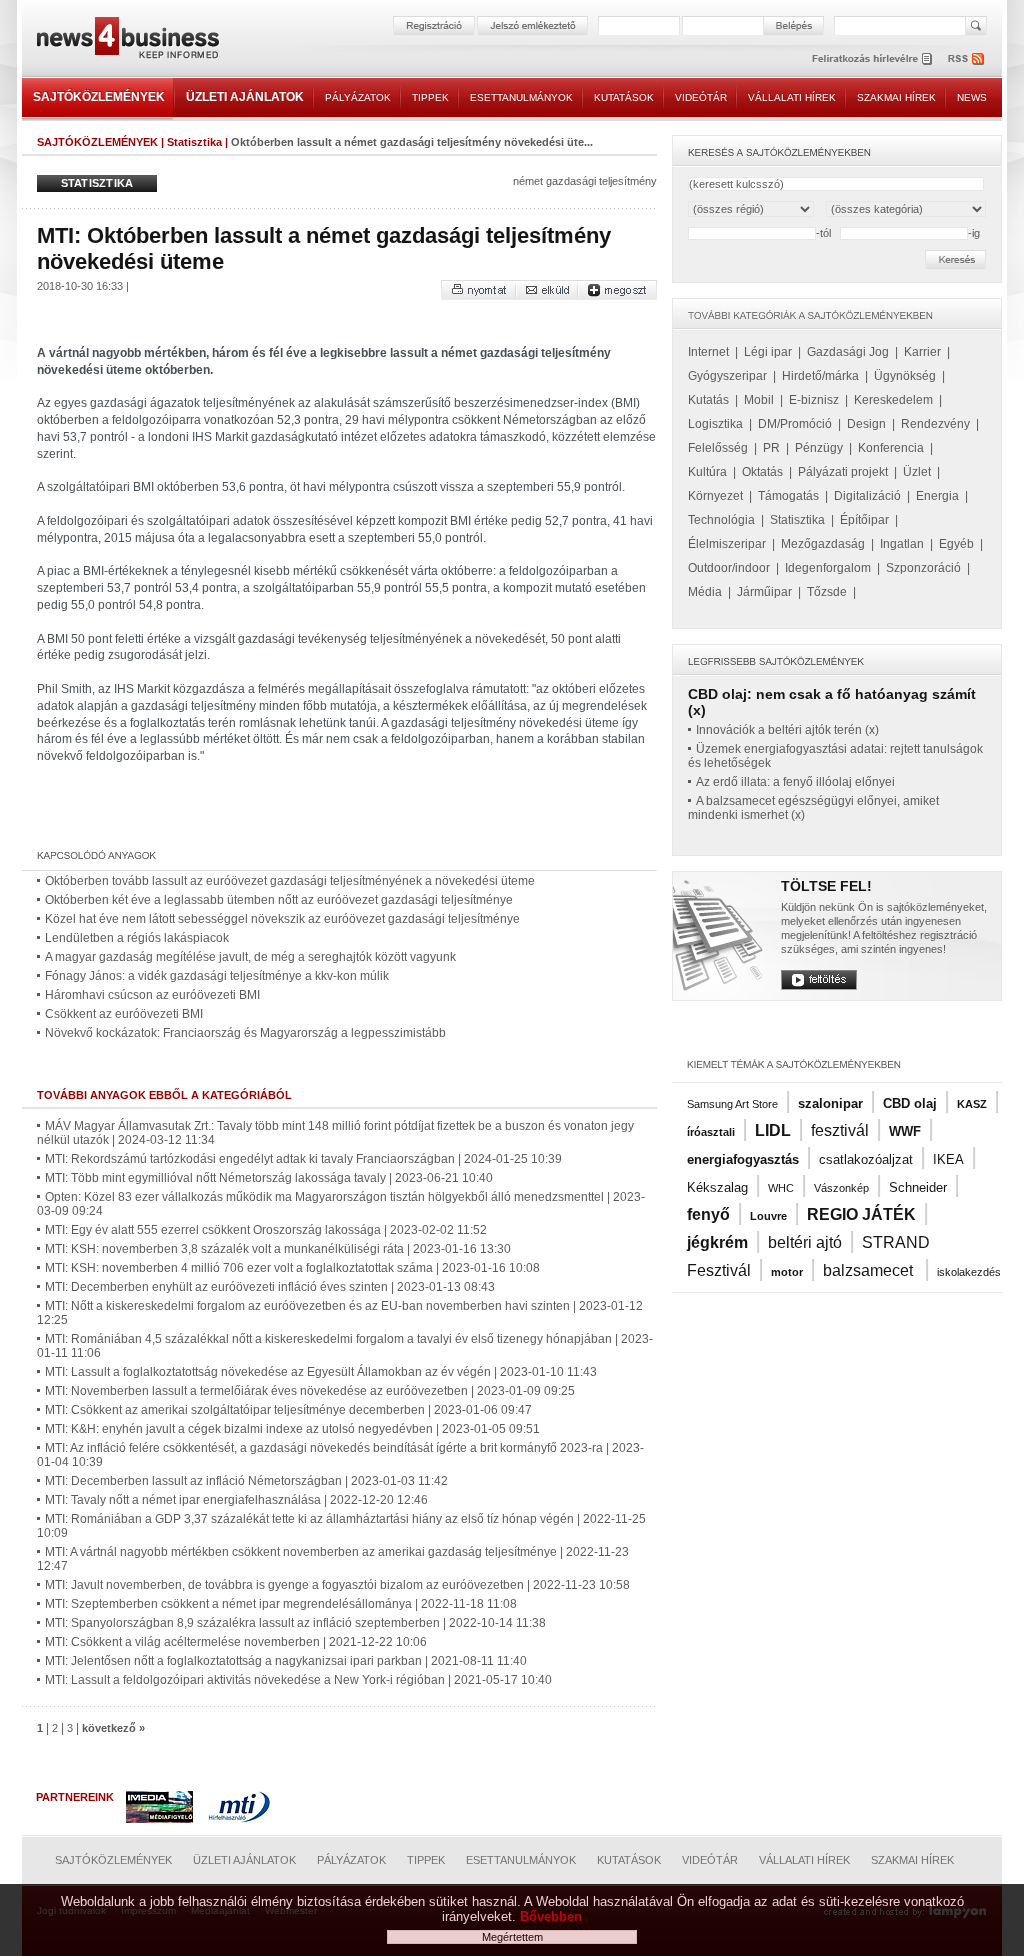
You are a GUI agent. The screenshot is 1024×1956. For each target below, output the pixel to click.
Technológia (721, 520)
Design (866, 424)
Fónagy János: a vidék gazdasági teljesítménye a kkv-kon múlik (217, 976)
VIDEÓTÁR (701, 97)
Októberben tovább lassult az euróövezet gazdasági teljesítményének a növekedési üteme (290, 881)
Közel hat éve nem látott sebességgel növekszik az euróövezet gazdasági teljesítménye (282, 919)
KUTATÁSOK (624, 97)
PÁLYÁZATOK (358, 97)
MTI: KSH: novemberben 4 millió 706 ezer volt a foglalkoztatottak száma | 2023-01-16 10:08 (292, 1268)
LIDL (773, 1130)
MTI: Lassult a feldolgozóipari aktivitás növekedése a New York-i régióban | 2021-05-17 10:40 (298, 1680)
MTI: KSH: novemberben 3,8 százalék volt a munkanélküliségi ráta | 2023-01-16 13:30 (278, 1249)
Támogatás (788, 496)
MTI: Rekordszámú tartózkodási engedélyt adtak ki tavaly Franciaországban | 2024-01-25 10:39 (303, 1159)
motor (787, 1272)
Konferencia (891, 448)
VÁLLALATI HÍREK (792, 97)
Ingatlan (902, 544)
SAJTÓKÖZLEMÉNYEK (99, 97)
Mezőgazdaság (823, 544)
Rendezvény (935, 424)
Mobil (759, 400)
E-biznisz (814, 400)
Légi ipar (768, 352)
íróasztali (711, 1132)
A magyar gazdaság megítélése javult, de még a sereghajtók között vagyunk (250, 957)
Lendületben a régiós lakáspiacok (137, 938)
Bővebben (551, 1916)
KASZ (972, 1104)
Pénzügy (819, 448)
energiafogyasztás (743, 1159)
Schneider (918, 1187)
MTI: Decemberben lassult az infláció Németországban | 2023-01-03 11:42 (246, 1481)
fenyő (708, 1214)
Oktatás (762, 472)
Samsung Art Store (732, 1104)
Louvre (768, 1216)
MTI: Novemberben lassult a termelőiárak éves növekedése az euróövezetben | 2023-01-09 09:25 (310, 1391)
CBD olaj (910, 1103)
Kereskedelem (893, 400)
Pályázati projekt (843, 472)
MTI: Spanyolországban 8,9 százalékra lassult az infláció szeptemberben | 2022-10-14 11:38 (295, 1623)
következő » (113, 1728)
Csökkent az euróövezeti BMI (124, 1014)
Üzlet (917, 472)
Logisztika (715, 424)
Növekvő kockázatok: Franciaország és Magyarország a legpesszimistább (245, 1033)
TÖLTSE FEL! (826, 886)
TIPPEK (430, 97)
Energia (937, 496)
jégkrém (717, 1242)
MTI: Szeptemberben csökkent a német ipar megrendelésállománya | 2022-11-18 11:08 (281, 1604)
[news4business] (127, 40)
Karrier (922, 352)
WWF (905, 1131)
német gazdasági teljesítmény (585, 181)
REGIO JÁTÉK (861, 1214)
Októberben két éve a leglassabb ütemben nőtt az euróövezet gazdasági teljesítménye (279, 900)
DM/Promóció (795, 424)
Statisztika (194, 142)
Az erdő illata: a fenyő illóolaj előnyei (795, 782)
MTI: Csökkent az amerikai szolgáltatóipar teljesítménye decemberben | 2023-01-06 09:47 (288, 1410)
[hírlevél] (872, 58)
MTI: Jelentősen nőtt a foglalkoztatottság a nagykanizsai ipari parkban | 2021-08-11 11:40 (286, 1661)
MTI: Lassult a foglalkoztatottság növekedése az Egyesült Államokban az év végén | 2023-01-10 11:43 (321, 1372)
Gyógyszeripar (727, 376)
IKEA (948, 1159)
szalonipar (830, 1103)
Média (705, 592)
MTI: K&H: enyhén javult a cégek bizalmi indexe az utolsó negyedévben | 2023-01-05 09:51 (292, 1429)
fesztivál (840, 1130)
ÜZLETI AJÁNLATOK (245, 97)
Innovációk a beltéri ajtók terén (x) (787, 730)
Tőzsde (827, 592)
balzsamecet (870, 1270)
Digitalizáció (867, 496)
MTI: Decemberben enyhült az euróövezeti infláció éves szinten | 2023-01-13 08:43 (270, 1287)
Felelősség (718, 448)
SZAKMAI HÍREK (896, 97)
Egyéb (956, 544)
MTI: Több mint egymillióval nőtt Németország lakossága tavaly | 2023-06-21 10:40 (269, 1178)
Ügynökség (905, 376)
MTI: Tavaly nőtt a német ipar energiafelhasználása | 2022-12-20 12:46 (236, 1500)
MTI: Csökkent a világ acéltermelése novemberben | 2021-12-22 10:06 (236, 1642)
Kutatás (708, 400)
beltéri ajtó (805, 1242)
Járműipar (764, 592)
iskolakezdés (969, 1272)
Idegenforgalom (828, 568)
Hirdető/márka (820, 376)
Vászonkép (841, 1188)
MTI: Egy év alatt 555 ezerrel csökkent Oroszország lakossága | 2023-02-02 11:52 (266, 1230)
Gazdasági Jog (848, 352)
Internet (708, 352)
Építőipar (864, 520)
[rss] (967, 58)
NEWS (972, 97)
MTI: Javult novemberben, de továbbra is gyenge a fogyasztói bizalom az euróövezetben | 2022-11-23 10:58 (337, 1585)
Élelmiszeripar (727, 544)
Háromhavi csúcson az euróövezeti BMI (152, 995)
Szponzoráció (923, 568)
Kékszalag (717, 1187)
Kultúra (707, 472)
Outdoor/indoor (729, 568)
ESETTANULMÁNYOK (521, 97)
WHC (781, 1188)
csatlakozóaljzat (866, 1159)
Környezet (715, 496)
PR (771, 448)
